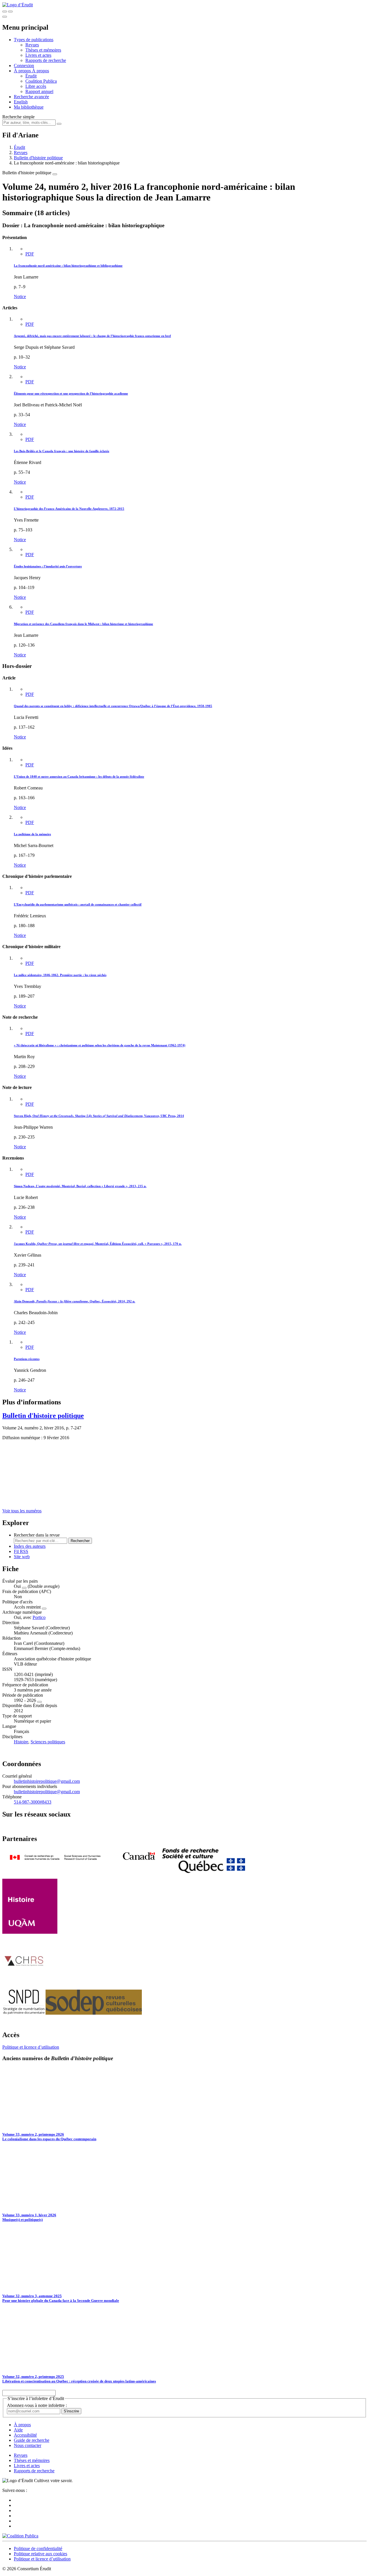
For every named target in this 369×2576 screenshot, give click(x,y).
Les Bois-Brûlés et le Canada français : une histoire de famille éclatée (62, 451)
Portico (39, 1617)
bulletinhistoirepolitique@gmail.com (47, 1781)
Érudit (31, 76)
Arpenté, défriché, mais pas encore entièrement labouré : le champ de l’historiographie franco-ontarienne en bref (92, 336)
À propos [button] (23, 71)
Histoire (21, 1742)
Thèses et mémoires (43, 50)
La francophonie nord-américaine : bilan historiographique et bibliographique (68, 266)
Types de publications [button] (34, 40)
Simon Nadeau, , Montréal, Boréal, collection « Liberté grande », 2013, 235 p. (80, 1186)
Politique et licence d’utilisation (31, 2047)
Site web (22, 1557)
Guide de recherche (32, 2440)
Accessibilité (25, 2435)
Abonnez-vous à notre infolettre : (37, 2405)
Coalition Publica (41, 81)
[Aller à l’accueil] (18, 5)
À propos (41, 71)
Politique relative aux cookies (41, 2554)
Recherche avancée (31, 97)
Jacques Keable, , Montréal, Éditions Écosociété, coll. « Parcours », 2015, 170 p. (98, 1244)
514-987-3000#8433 (33, 1802)
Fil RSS (21, 1551)
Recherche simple (18, 117)
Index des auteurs (30, 1546)
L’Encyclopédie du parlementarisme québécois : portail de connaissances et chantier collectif (78, 904)
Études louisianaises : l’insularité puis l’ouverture (48, 566)
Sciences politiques (48, 1742)
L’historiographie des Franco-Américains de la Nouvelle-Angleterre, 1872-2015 (69, 509)
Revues (32, 45)
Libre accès (36, 86)
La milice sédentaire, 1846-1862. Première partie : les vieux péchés (60, 975)
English (21, 102)
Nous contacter (28, 2445)
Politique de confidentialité (38, 2548)
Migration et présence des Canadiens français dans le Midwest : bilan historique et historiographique (83, 624)
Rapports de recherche (46, 60)
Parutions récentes (27, 1359)
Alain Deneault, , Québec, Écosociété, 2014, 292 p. (75, 1301)
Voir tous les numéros (22, 1511)
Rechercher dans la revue (37, 1535)
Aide (18, 2430)
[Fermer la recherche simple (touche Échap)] (10, 12)
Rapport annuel (39, 91)
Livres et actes (38, 55)
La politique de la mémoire (32, 834)
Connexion (24, 66)
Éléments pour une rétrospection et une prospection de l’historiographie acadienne (71, 393)
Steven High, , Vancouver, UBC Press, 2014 (99, 1116)
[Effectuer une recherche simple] (5, 12)
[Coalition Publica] (20, 2536)
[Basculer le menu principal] (5, 17)
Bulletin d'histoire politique (38, 158)
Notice (20, 297)
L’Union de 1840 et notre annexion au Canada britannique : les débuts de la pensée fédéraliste (79, 776)
